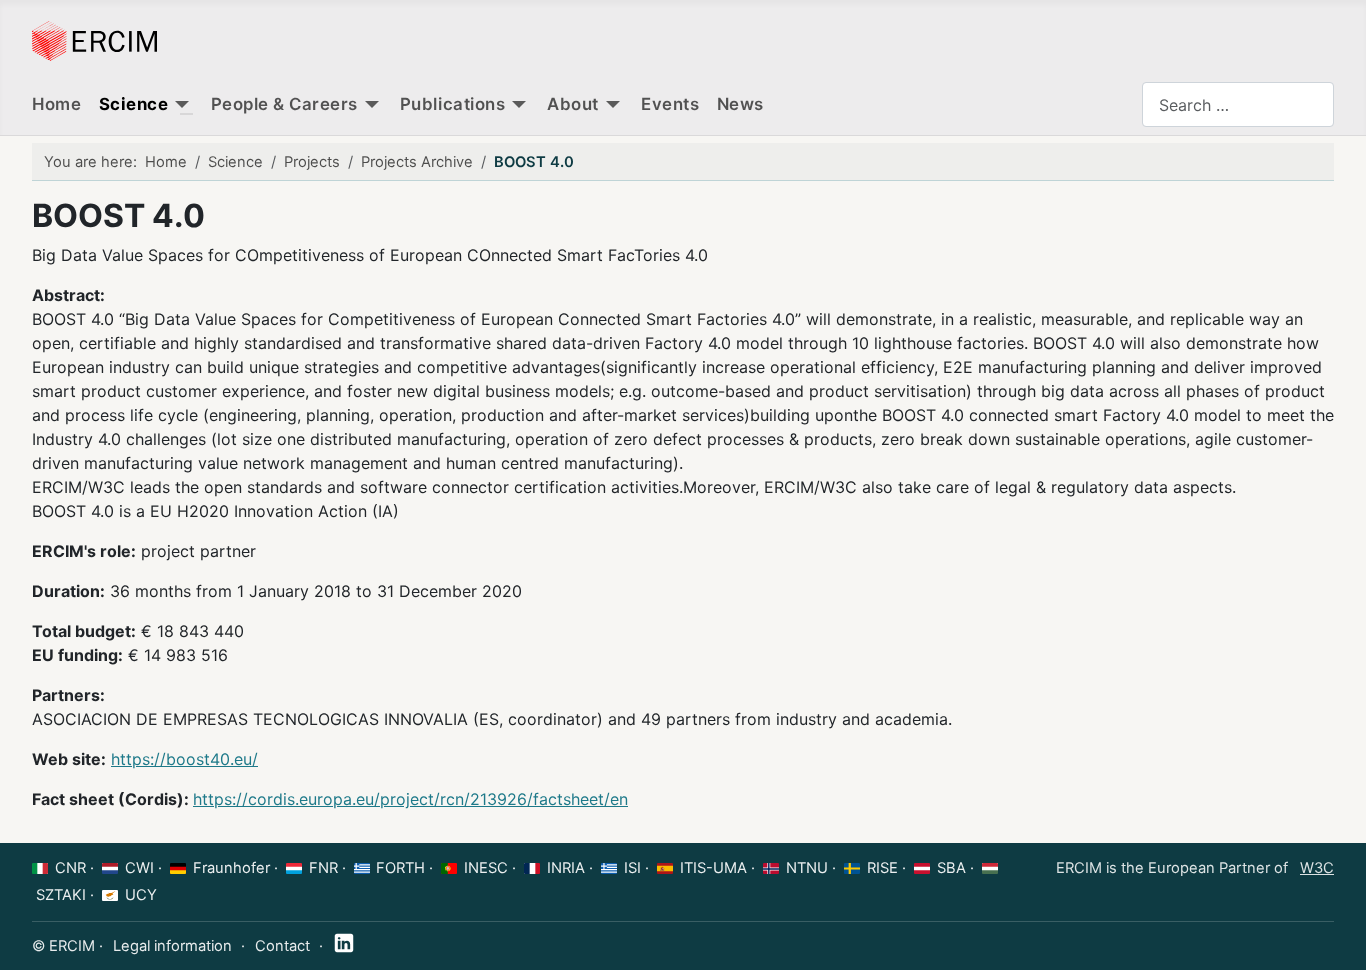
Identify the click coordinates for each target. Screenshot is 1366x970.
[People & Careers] (372, 105)
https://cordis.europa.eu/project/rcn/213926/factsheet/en (410, 799)
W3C (1317, 868)
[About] (613, 105)
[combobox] (1238, 104)
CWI (139, 868)
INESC (486, 868)
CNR (70, 868)
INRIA (566, 868)
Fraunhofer (231, 868)
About (573, 104)
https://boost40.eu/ (184, 759)
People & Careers (284, 104)
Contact (282, 946)
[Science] (182, 105)
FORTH (400, 868)
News (740, 104)
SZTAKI (61, 895)
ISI (632, 868)
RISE (882, 868)
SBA (951, 868)
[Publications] (519, 105)
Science (134, 104)
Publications (452, 104)
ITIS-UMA (713, 868)
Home (56, 104)
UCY (141, 895)
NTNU (807, 868)
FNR (323, 868)
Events (670, 104)
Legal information (172, 946)
